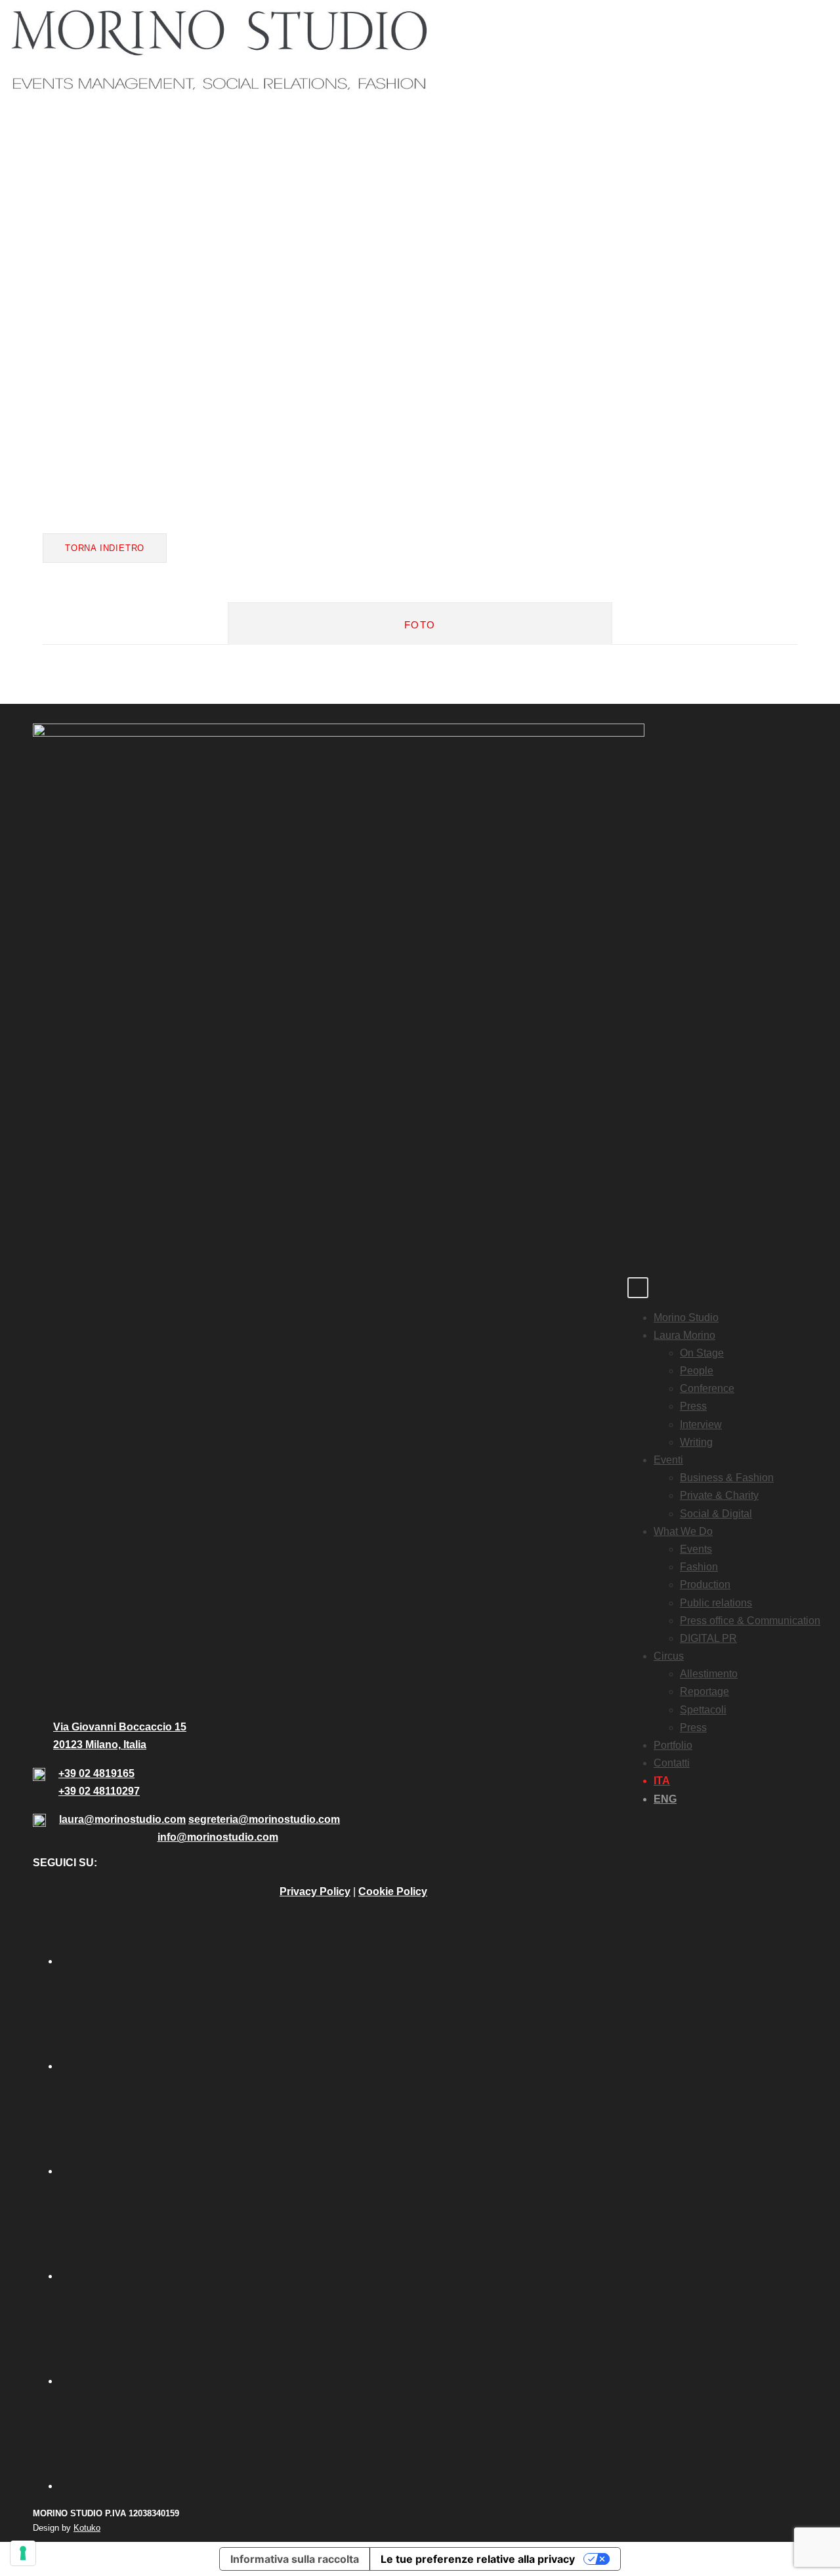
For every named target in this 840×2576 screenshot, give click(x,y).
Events (696, 1549)
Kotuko (87, 2528)
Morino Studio (686, 1318)
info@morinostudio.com (218, 1837)
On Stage (702, 1353)
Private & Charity (719, 1495)
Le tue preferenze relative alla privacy (478, 2559)
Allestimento (709, 1674)
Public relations (716, 1603)
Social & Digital (716, 1514)
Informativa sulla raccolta (295, 2559)
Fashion (699, 1567)
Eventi (668, 1460)
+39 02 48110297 (99, 1791)
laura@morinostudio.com (122, 1819)
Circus (669, 1656)
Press (693, 1406)
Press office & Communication (750, 1621)
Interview (701, 1424)
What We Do (683, 1531)
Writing (696, 1442)
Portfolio (673, 1745)
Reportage (704, 1691)
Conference (707, 1388)
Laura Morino (684, 1335)
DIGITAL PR (708, 1638)
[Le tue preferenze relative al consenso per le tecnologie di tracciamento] (23, 2553)
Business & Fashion (727, 1478)
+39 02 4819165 (96, 1773)
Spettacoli (703, 1710)
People (697, 1371)
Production (705, 1584)
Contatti (672, 1763)
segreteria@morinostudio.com (264, 1819)
